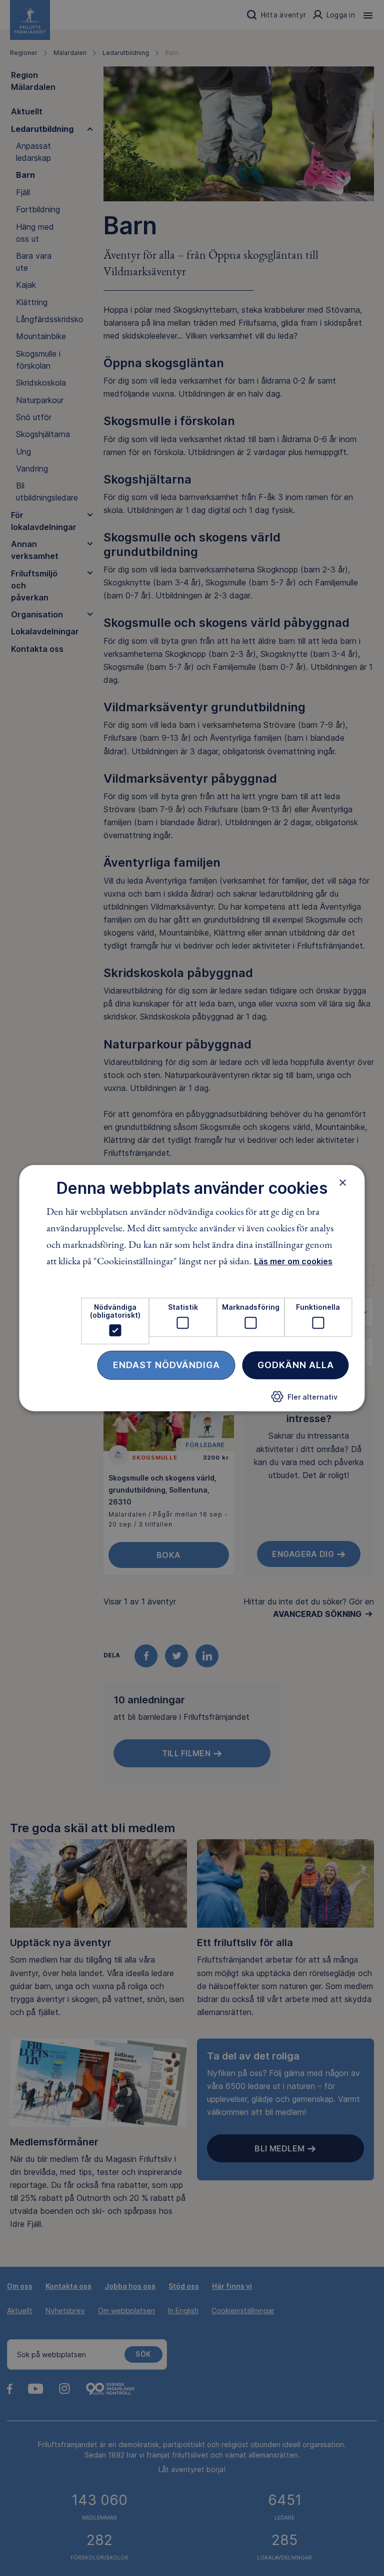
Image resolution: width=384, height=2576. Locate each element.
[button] (304, 1400)
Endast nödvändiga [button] (166, 1365)
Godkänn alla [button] (296, 1365)
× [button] (343, 1182)
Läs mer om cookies (293, 1262)
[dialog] (192, 1288)
